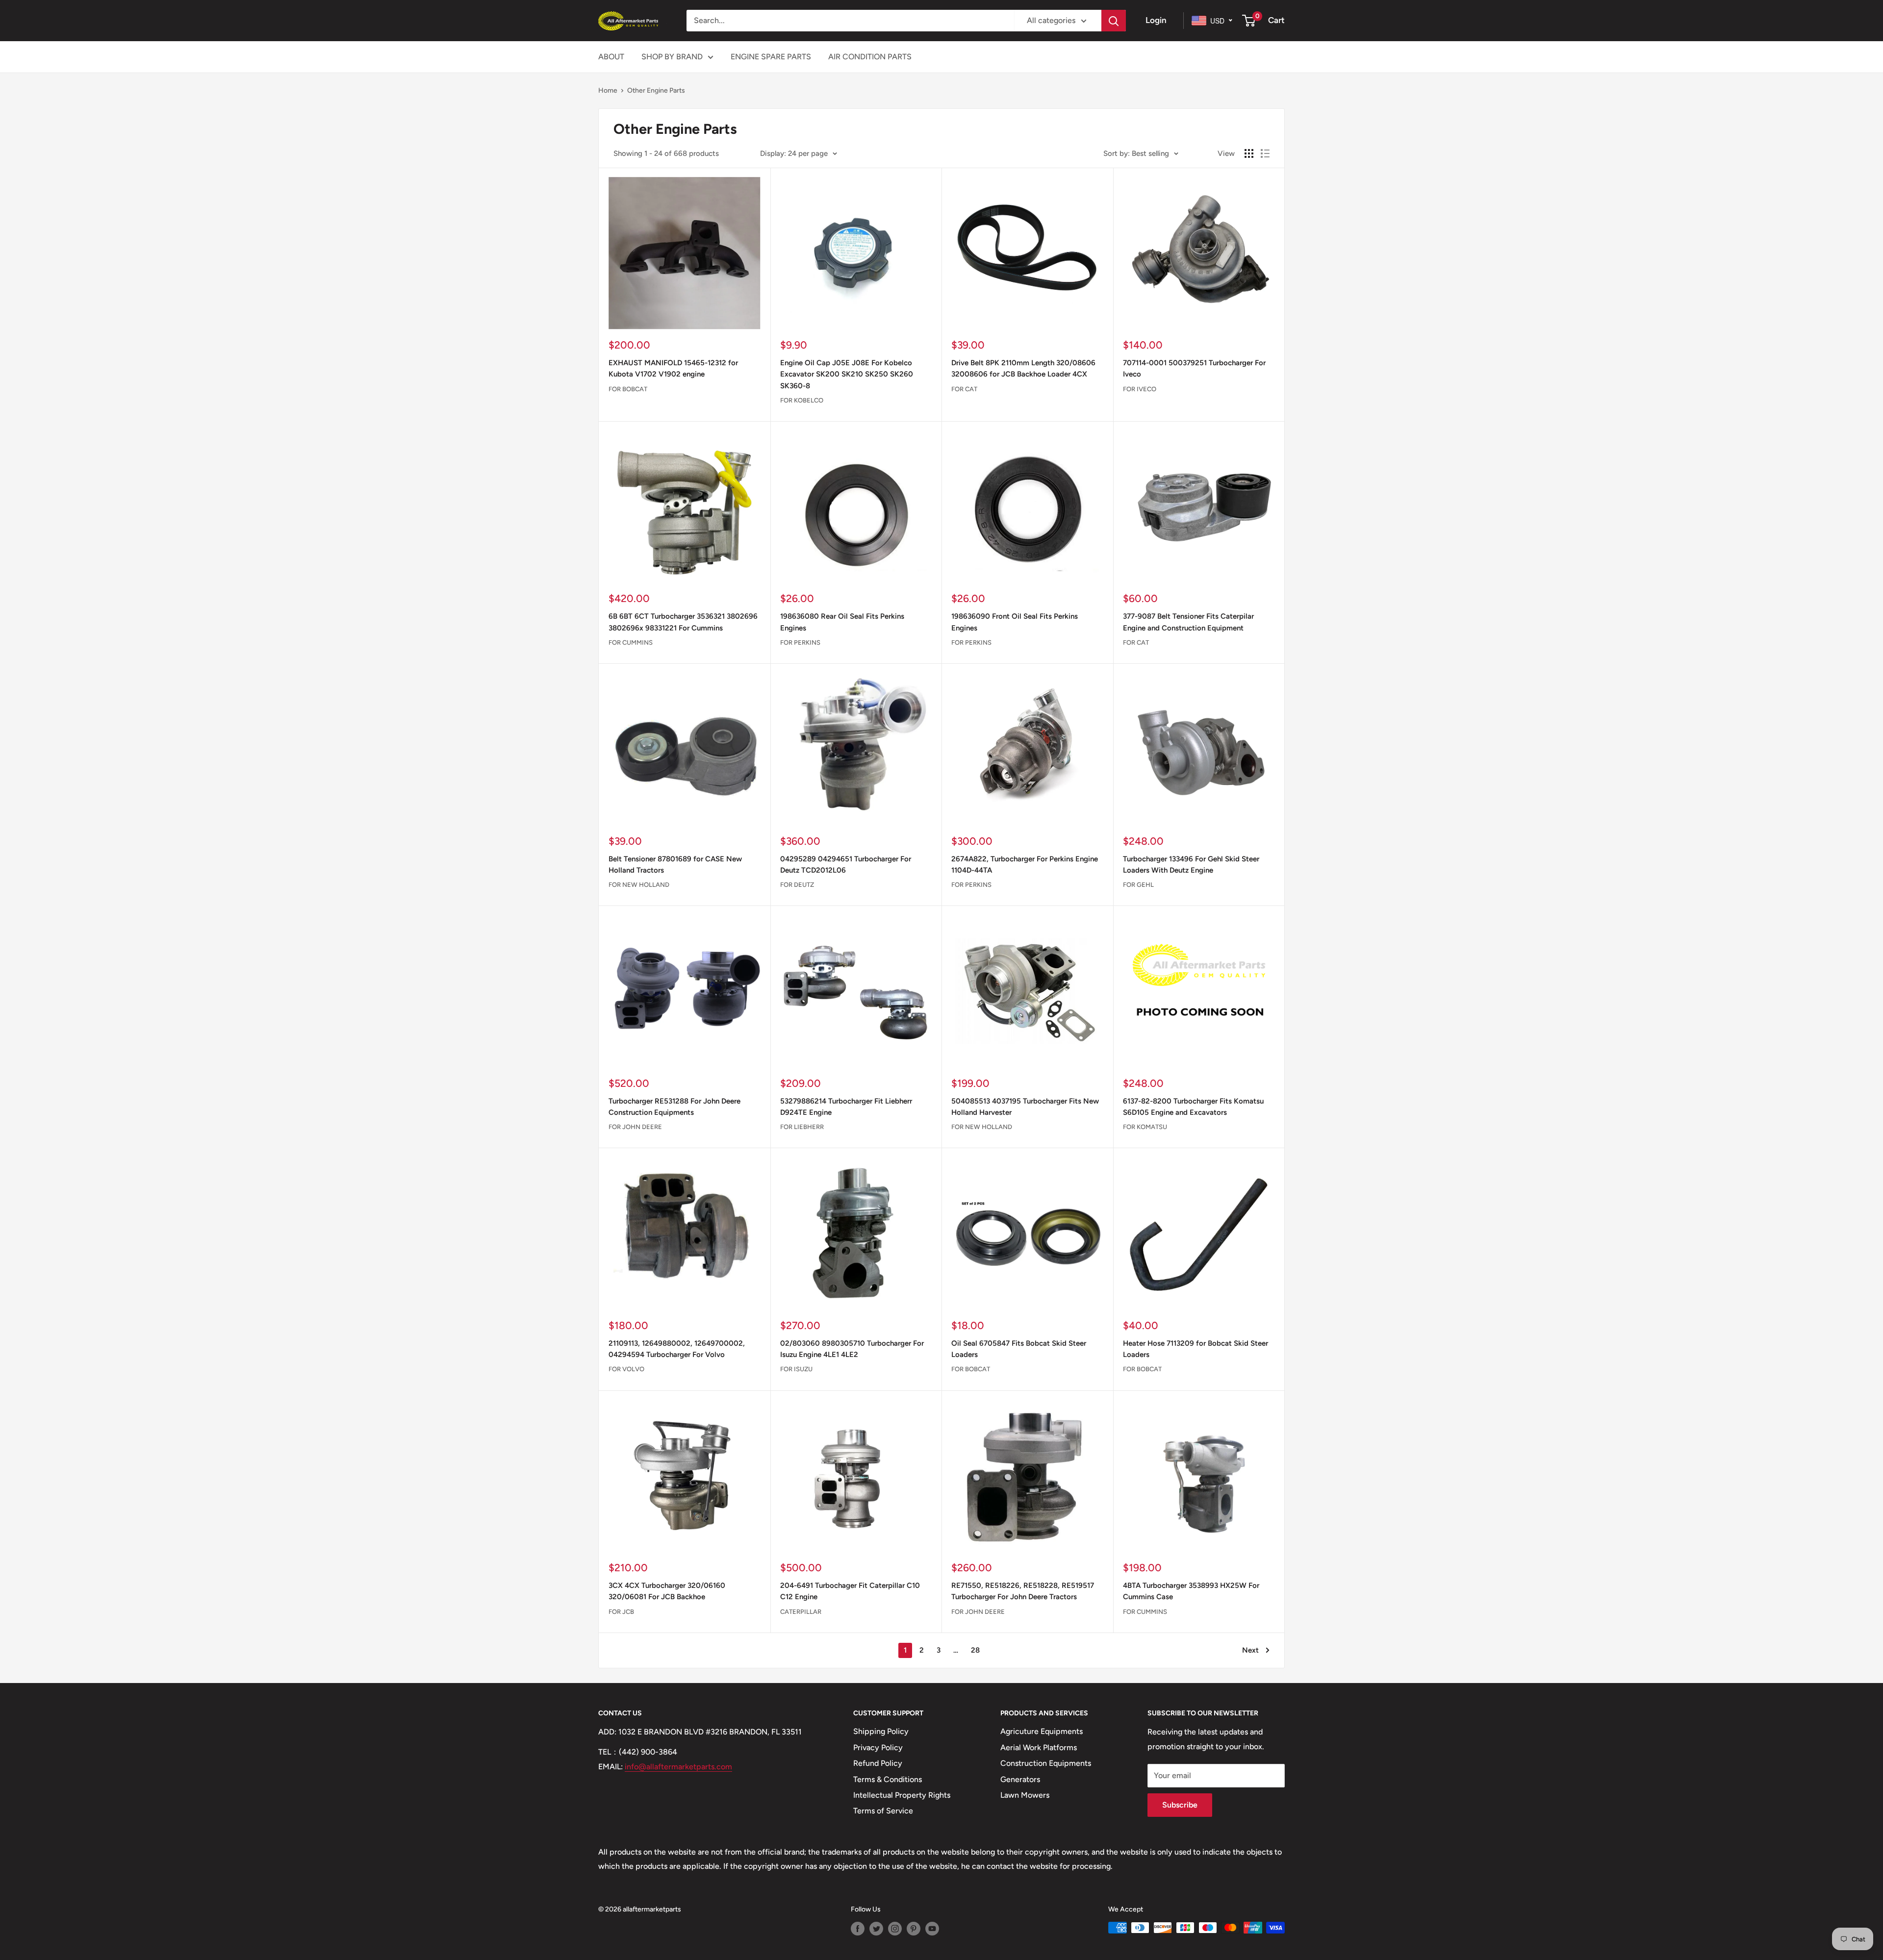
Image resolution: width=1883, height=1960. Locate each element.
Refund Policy (878, 1763)
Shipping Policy (881, 1731)
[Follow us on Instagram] (895, 1929)
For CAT (964, 389)
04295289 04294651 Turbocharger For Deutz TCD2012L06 (846, 865)
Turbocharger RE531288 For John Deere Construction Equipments (674, 1107)
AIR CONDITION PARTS (870, 57)
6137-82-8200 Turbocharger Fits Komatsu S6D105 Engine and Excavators (1193, 1107)
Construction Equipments (1046, 1763)
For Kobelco (802, 400)
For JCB (621, 1612)
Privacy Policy (878, 1747)
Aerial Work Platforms (1039, 1747)
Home (608, 90)
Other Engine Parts (656, 90)
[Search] (1114, 21)
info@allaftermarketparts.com (678, 1767)
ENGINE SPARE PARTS (771, 57)
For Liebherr (802, 1127)
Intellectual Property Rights (902, 1795)
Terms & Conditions (888, 1779)
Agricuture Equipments (1042, 1731)
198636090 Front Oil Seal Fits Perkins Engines (1015, 622)
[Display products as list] (1265, 153)
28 (975, 1650)
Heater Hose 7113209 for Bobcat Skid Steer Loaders (1196, 1349)
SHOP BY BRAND (672, 57)
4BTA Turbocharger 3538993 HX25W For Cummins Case (1191, 1591)
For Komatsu (1145, 1127)
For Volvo (626, 1369)
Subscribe (1180, 1805)
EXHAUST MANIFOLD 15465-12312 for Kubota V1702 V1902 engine (673, 368)
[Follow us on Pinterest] (914, 1929)
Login (1156, 20)
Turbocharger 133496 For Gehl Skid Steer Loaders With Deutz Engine (1191, 865)
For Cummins (631, 642)
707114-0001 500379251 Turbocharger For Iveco (1194, 368)
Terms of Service (883, 1811)
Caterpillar (801, 1612)
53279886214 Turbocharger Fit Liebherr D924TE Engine (846, 1107)
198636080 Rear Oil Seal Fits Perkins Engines (842, 622)
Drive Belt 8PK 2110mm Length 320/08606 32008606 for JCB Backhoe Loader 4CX (1023, 368)
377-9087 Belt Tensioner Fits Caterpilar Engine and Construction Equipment (1188, 622)
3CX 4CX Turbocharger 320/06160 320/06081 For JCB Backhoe (667, 1591)
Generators (1020, 1779)
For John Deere (635, 1127)
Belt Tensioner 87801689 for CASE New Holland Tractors (675, 865)
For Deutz (797, 885)
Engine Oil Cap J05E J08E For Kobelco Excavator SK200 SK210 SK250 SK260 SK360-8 (847, 374)
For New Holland (639, 885)
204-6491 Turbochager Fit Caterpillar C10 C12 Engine (850, 1591)
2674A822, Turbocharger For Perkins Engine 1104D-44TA (1025, 865)
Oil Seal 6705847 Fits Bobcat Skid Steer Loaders (1019, 1349)
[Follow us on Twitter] (876, 1929)
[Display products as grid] (1249, 153)
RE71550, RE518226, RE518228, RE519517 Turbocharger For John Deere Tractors (1023, 1591)
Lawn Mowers (1025, 1795)
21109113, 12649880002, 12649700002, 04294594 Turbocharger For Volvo (677, 1349)
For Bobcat (628, 389)
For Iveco (1140, 389)
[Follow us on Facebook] (858, 1929)
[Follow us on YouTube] (932, 1929)
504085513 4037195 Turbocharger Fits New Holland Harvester (1025, 1107)
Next (1250, 1650)
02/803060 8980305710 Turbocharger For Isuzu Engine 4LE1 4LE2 (852, 1349)
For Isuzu (796, 1369)
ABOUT (611, 57)
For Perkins (800, 642)
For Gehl (1138, 885)
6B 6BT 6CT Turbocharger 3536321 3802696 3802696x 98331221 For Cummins (683, 622)
